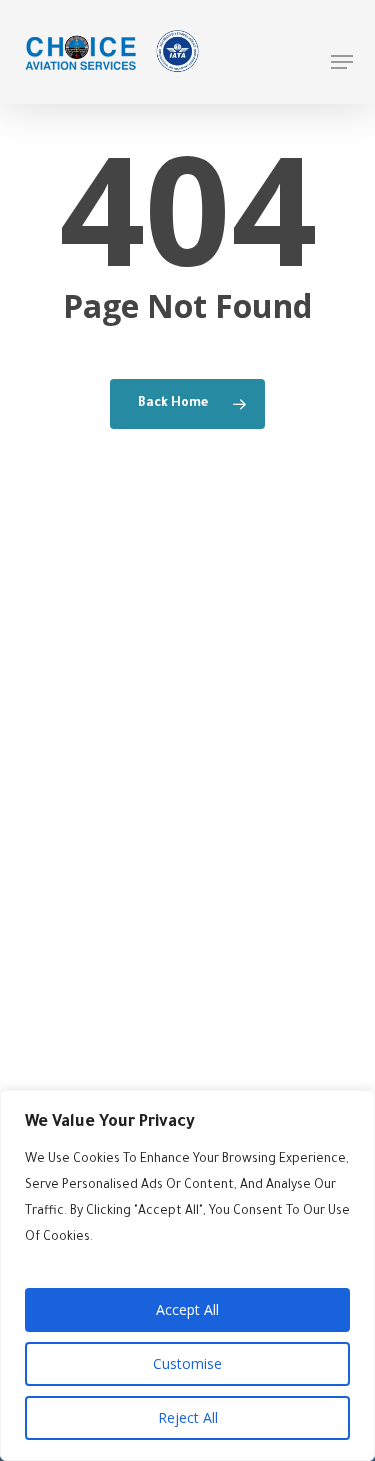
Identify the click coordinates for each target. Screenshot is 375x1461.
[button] (342, 62)
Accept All (187, 1309)
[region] (187, 1275)
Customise (187, 1363)
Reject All (188, 1417)
